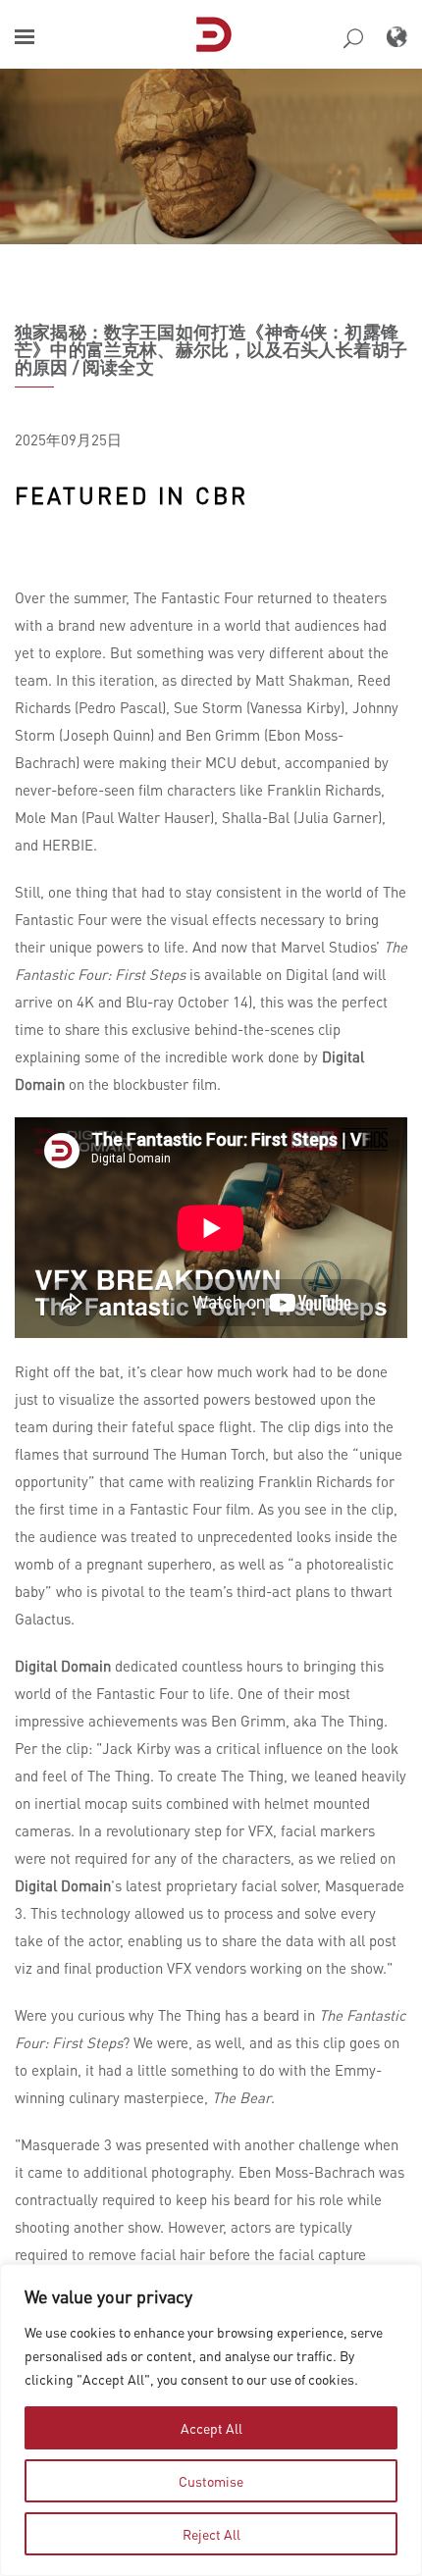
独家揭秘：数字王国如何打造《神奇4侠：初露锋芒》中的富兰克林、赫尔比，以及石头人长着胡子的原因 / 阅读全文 (211, 349)
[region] (211, 2420)
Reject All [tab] (211, 2534)
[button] (25, 37)
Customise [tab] (211, 2481)
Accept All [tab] (211, 2428)
